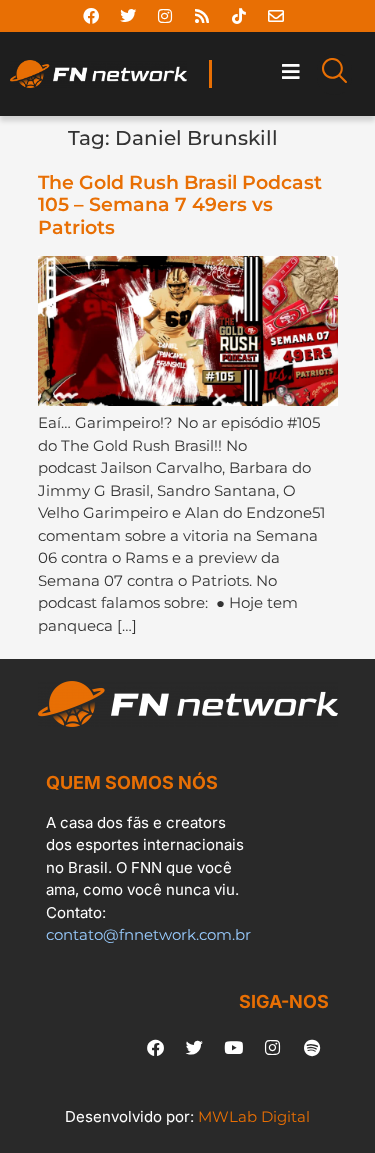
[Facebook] (91, 16)
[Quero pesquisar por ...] (334, 74)
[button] (290, 72)
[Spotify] (312, 1048)
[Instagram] (165, 16)
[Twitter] (128, 16)
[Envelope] (276, 16)
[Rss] (202, 16)
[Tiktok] (239, 16)
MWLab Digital (254, 1116)
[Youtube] (234, 1048)
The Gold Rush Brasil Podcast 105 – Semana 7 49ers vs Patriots (180, 205)
